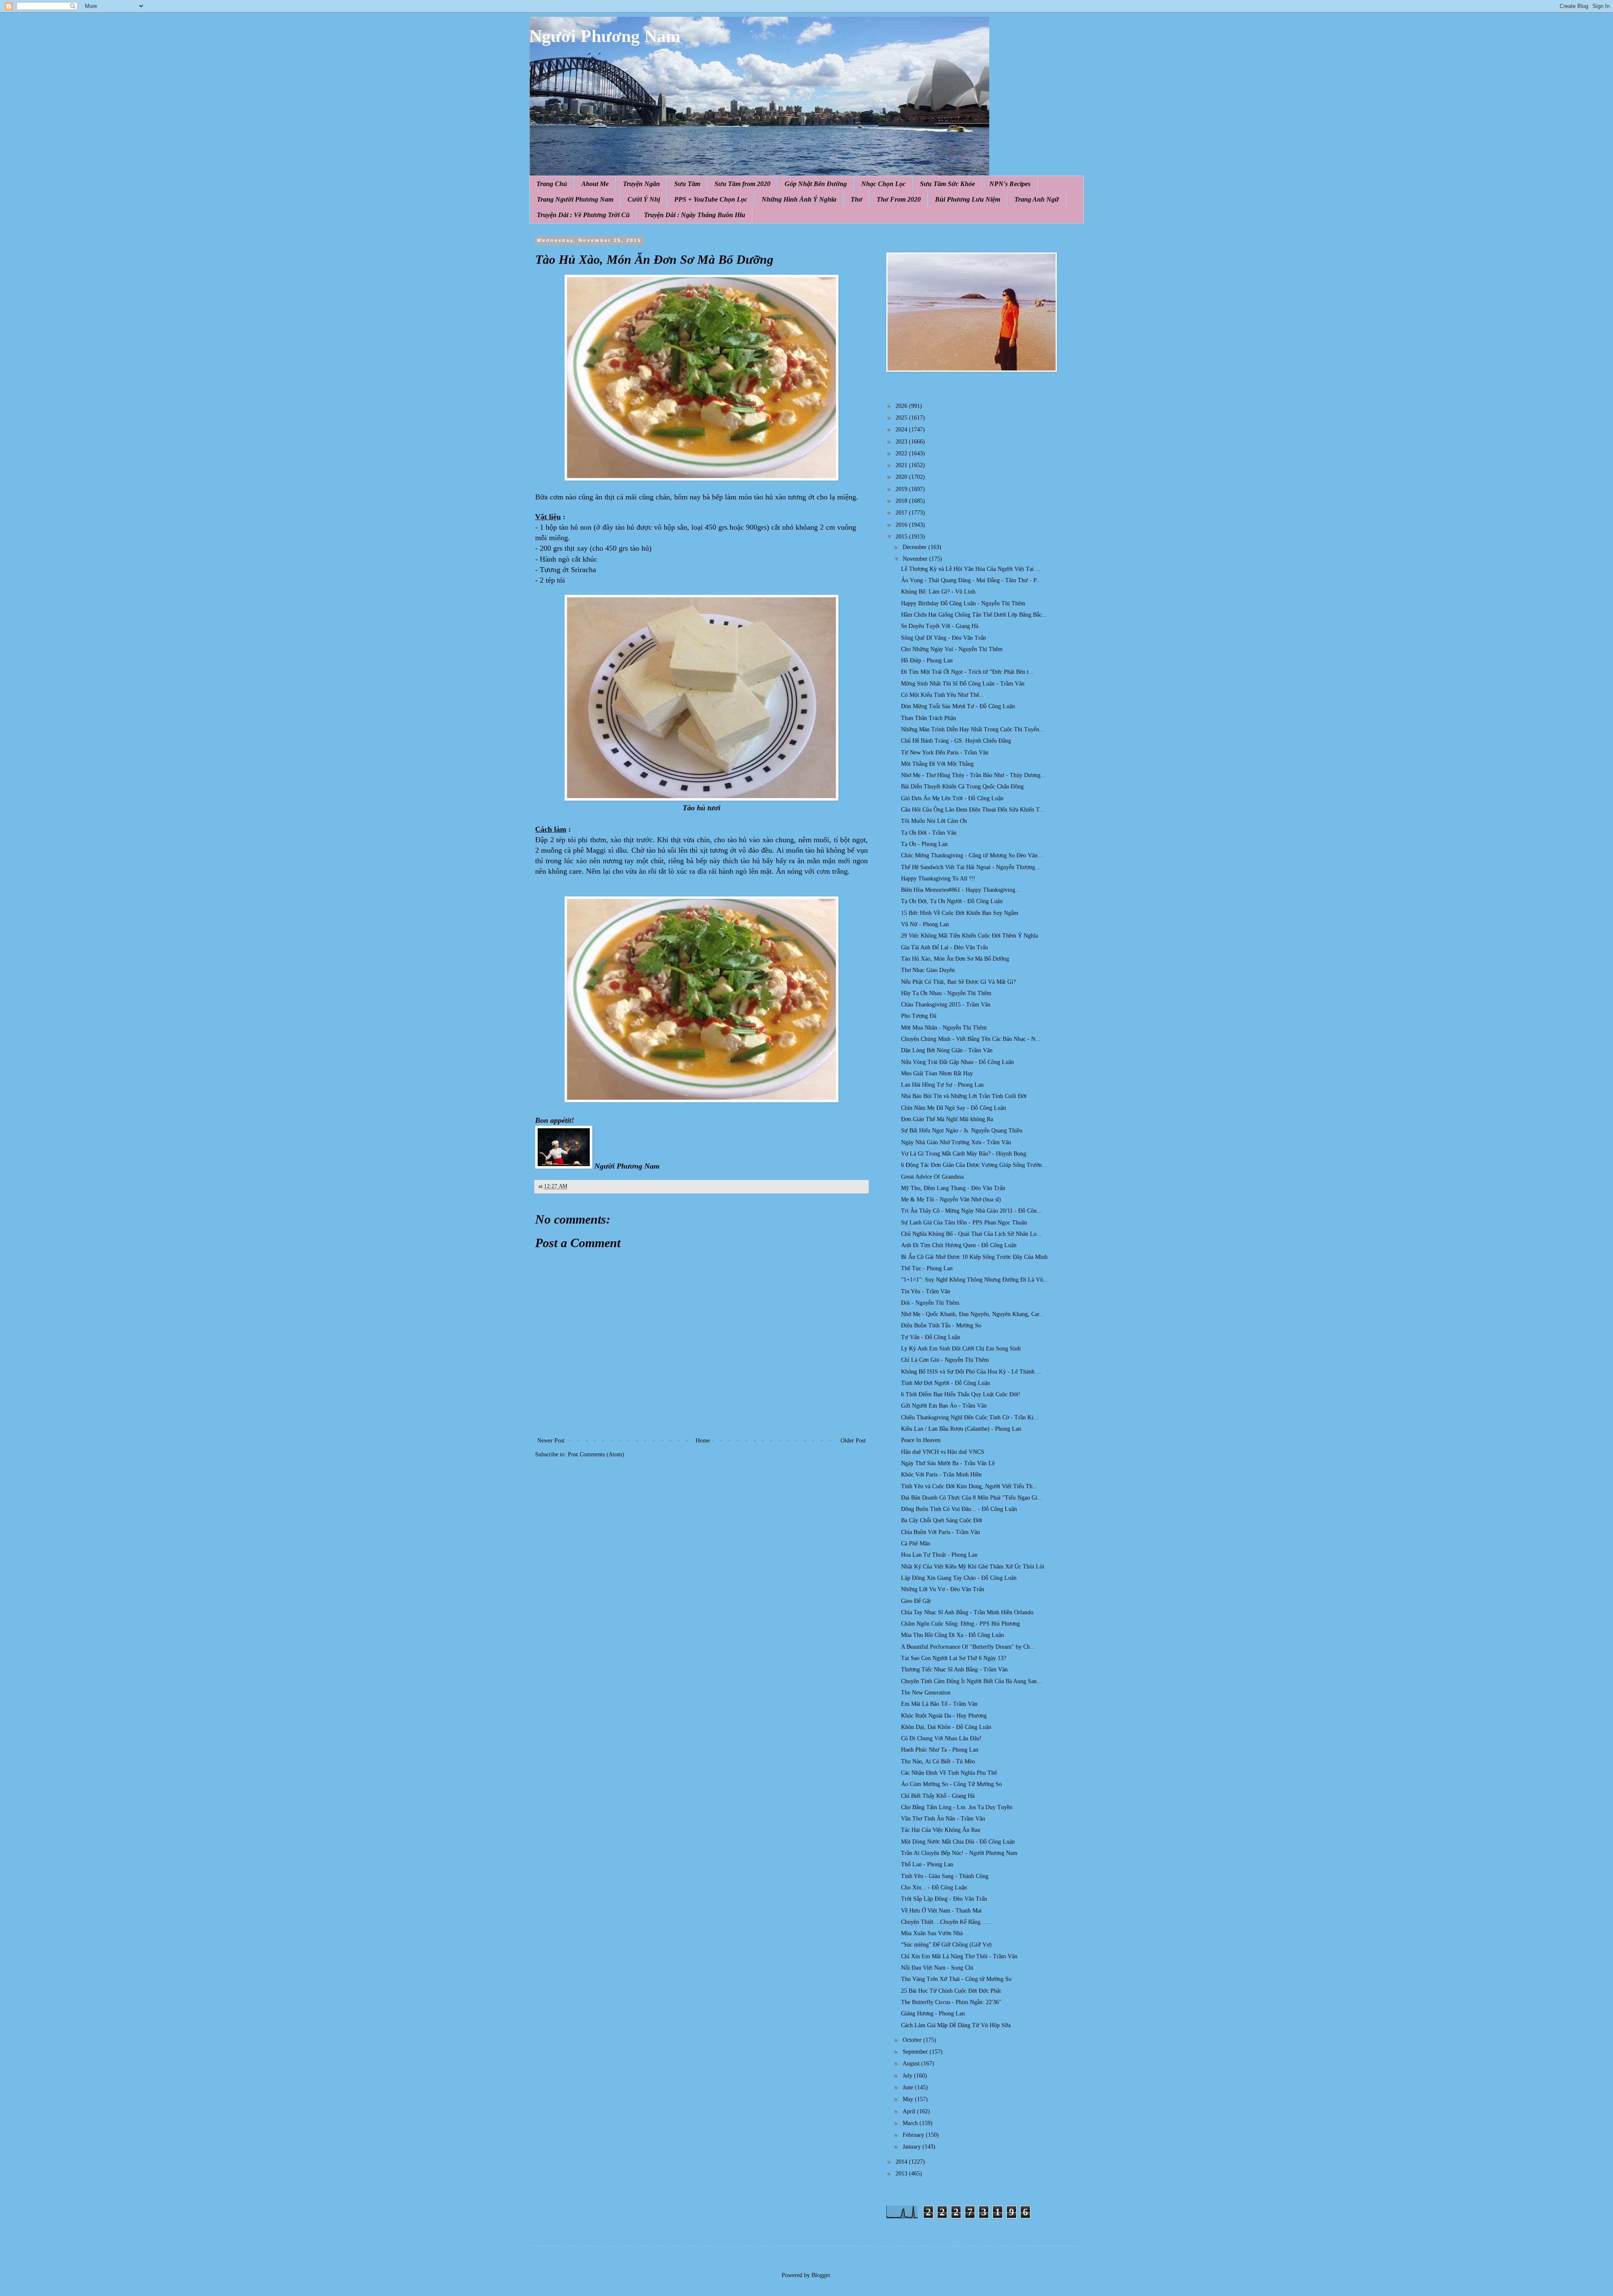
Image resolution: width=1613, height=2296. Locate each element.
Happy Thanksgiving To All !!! (938, 879)
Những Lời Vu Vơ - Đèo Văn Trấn (943, 1589)
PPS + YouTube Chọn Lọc (711, 199)
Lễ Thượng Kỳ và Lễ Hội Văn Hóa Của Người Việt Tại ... (971, 569)
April (910, 2111)
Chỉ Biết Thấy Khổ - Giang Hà (938, 1796)
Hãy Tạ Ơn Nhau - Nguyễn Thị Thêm (946, 993)
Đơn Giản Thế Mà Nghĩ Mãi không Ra (947, 1119)
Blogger (821, 2275)
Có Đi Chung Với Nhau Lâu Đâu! (941, 1738)
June (909, 2087)
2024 (902, 430)
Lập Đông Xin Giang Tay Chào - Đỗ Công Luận (959, 1578)
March (911, 2123)
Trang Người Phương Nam (575, 199)
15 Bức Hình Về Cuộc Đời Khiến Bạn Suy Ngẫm (960, 913)
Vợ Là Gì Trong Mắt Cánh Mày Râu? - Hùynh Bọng (964, 1154)
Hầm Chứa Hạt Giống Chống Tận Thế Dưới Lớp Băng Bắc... (974, 615)
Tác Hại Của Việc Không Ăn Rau (941, 1830)
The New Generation (926, 1693)
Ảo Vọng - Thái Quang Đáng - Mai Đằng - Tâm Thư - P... (971, 580)
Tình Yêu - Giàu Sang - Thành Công (945, 1876)
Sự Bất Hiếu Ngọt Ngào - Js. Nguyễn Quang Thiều (962, 1131)
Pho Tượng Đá (919, 1016)
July (908, 2076)
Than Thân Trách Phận (929, 718)
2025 (902, 418)
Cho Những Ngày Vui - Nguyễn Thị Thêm (952, 649)
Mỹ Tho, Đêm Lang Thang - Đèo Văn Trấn (953, 1188)
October (913, 2040)
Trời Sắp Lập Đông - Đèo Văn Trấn (944, 1899)
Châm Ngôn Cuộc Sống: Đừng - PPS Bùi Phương (960, 1624)
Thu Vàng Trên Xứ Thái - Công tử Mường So (956, 1979)
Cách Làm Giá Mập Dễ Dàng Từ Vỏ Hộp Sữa (956, 2025)
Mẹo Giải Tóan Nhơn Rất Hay (937, 1073)
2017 (902, 513)
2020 (902, 477)
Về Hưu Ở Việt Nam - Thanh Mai (941, 1911)
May (909, 2099)
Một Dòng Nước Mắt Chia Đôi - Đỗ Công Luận (958, 1842)
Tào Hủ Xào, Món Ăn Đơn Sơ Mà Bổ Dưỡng (955, 959)
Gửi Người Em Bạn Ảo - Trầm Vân (944, 1406)
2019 (902, 489)
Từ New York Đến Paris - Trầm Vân (945, 753)
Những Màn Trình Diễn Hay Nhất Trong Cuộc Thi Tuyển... (973, 729)
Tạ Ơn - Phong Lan (924, 844)
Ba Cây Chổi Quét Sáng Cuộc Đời (942, 1520)
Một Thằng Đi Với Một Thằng (937, 764)
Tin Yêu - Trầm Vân (926, 1291)
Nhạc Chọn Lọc (883, 184)
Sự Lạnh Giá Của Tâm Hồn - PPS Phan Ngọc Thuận (964, 1223)
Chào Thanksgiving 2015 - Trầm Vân (946, 1005)
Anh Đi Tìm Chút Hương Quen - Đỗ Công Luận (959, 1245)
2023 (902, 442)
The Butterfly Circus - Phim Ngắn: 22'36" (951, 2002)
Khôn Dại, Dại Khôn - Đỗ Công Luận (946, 1727)
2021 (902, 465)
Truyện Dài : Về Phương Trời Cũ (583, 215)
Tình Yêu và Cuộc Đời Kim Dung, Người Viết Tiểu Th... (969, 1486)
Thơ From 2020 (899, 199)
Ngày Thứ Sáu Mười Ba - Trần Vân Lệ (948, 1463)
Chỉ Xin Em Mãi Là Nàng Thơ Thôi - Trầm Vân (959, 1956)
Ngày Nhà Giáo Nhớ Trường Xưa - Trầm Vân (956, 1142)
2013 (902, 2174)
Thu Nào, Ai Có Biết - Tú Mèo (938, 1761)
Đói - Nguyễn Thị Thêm (930, 1303)
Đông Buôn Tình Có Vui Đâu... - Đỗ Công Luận (959, 1509)
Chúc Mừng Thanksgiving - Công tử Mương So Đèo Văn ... (973, 855)
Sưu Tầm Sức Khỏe (947, 184)
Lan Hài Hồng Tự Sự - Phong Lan (942, 1085)
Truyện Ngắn (641, 184)
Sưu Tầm (687, 184)
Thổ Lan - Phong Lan (927, 1864)
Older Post (853, 1441)
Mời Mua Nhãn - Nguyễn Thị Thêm (944, 1028)
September (916, 2052)
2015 (902, 537)
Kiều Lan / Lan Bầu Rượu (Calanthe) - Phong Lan (961, 1429)
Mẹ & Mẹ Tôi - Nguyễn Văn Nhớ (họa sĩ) (951, 1199)
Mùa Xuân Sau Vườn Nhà (932, 1933)
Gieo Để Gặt (916, 1601)
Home (703, 1441)
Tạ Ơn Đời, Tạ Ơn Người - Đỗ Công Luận (952, 901)
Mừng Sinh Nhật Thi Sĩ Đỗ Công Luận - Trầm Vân (963, 684)
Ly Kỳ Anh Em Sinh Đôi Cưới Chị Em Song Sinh (961, 1349)
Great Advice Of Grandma (932, 1177)
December (916, 547)
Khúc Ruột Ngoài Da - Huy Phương (944, 1716)
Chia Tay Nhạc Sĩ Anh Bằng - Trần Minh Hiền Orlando (967, 1612)
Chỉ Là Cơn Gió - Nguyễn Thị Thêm (945, 1360)
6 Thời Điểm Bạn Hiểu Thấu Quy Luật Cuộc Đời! (961, 1394)
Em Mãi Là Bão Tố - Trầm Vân (939, 1704)
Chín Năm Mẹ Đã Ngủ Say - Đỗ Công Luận (954, 1108)
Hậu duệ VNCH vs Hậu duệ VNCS (943, 1452)
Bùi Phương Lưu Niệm (968, 199)
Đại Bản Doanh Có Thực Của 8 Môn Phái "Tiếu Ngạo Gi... (972, 1498)
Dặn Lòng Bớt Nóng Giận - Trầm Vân (947, 1050)
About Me (595, 184)
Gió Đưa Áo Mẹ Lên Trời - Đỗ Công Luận (952, 798)
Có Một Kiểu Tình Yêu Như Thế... (943, 695)
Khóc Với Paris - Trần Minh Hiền (941, 1475)
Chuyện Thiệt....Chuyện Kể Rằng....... (947, 1922)
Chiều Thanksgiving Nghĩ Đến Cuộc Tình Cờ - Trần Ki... (970, 1417)
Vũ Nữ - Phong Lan (925, 924)
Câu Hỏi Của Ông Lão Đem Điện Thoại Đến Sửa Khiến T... (973, 810)
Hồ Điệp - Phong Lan (927, 661)
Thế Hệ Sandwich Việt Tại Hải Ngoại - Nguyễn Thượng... (971, 867)
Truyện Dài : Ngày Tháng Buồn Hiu (695, 215)
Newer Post (551, 1441)
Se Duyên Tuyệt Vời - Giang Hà (940, 626)
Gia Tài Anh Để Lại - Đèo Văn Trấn (944, 947)
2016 (902, 525)
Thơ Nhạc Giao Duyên (928, 970)
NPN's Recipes (1010, 184)
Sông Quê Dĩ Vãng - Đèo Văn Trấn (943, 638)
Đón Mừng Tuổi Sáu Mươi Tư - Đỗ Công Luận (958, 706)
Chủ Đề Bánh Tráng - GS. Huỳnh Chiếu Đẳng (956, 741)
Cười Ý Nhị (644, 199)
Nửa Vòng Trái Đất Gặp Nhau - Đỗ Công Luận (958, 1062)
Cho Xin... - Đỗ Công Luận (934, 1888)
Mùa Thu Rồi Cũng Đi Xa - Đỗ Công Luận (952, 1635)
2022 (902, 453)
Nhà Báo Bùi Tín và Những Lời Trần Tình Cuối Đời (964, 1096)
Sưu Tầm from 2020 (742, 184)
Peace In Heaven (921, 1440)
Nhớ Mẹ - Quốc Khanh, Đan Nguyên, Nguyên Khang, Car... (973, 1314)
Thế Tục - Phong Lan (927, 1268)
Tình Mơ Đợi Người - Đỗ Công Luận (946, 1383)
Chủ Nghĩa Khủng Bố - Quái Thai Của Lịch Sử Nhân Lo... (971, 1234)
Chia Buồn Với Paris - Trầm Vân (940, 1532)
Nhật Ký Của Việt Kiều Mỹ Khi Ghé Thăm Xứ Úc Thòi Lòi (973, 1567)
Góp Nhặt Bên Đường (816, 184)
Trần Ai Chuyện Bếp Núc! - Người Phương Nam (959, 1853)
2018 (902, 501)
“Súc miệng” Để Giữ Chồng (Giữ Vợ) (946, 1945)
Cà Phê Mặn (916, 1543)
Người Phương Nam (605, 36)
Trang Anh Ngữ (1037, 199)
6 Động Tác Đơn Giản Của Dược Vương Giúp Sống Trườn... (974, 1165)
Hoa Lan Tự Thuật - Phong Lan (939, 1555)
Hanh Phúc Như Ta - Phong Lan (940, 1750)
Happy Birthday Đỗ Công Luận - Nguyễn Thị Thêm (963, 603)
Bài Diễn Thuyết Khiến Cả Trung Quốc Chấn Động (962, 787)
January (913, 2147)
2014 (902, 2162)
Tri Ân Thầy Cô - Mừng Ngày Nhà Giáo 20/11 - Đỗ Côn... (971, 1211)
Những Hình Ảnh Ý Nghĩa (799, 199)
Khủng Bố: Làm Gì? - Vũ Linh (938, 592)
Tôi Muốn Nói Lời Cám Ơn (934, 821)
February (914, 2135)
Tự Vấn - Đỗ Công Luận (931, 1337)
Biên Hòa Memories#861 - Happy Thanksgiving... (961, 890)
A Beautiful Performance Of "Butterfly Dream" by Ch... (968, 1647)
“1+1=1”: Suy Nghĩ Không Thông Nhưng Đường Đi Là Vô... (975, 1280)
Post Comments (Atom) (596, 1454)
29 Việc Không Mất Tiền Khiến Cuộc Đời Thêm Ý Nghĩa (969, 936)
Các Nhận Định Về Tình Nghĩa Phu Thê (949, 1773)
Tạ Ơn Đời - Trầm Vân (929, 833)
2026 (902, 406)
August (912, 2064)
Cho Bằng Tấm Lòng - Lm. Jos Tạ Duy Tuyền (957, 1807)
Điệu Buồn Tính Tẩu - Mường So (941, 1325)
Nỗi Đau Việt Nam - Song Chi (937, 1968)
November (916, 559)
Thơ (856, 199)
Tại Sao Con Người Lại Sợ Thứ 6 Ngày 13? (954, 1658)
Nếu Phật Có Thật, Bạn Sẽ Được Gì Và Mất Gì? (958, 982)
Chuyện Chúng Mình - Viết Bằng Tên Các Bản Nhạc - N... (971, 1039)
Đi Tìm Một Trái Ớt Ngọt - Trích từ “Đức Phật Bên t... (967, 672)
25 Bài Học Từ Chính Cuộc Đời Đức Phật (951, 1991)
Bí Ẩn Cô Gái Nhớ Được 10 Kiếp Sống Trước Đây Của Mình (974, 1257)
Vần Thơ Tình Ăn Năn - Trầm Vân (943, 1819)
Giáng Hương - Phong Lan (933, 2014)
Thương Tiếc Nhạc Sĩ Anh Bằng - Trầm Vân (954, 1669)
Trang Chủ (552, 184)
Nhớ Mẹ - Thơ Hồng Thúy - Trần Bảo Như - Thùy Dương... (973, 775)
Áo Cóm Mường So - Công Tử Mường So (951, 1784)
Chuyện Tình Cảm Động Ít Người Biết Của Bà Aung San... (971, 1681)
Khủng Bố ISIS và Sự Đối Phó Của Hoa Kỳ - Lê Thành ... (971, 1372)
